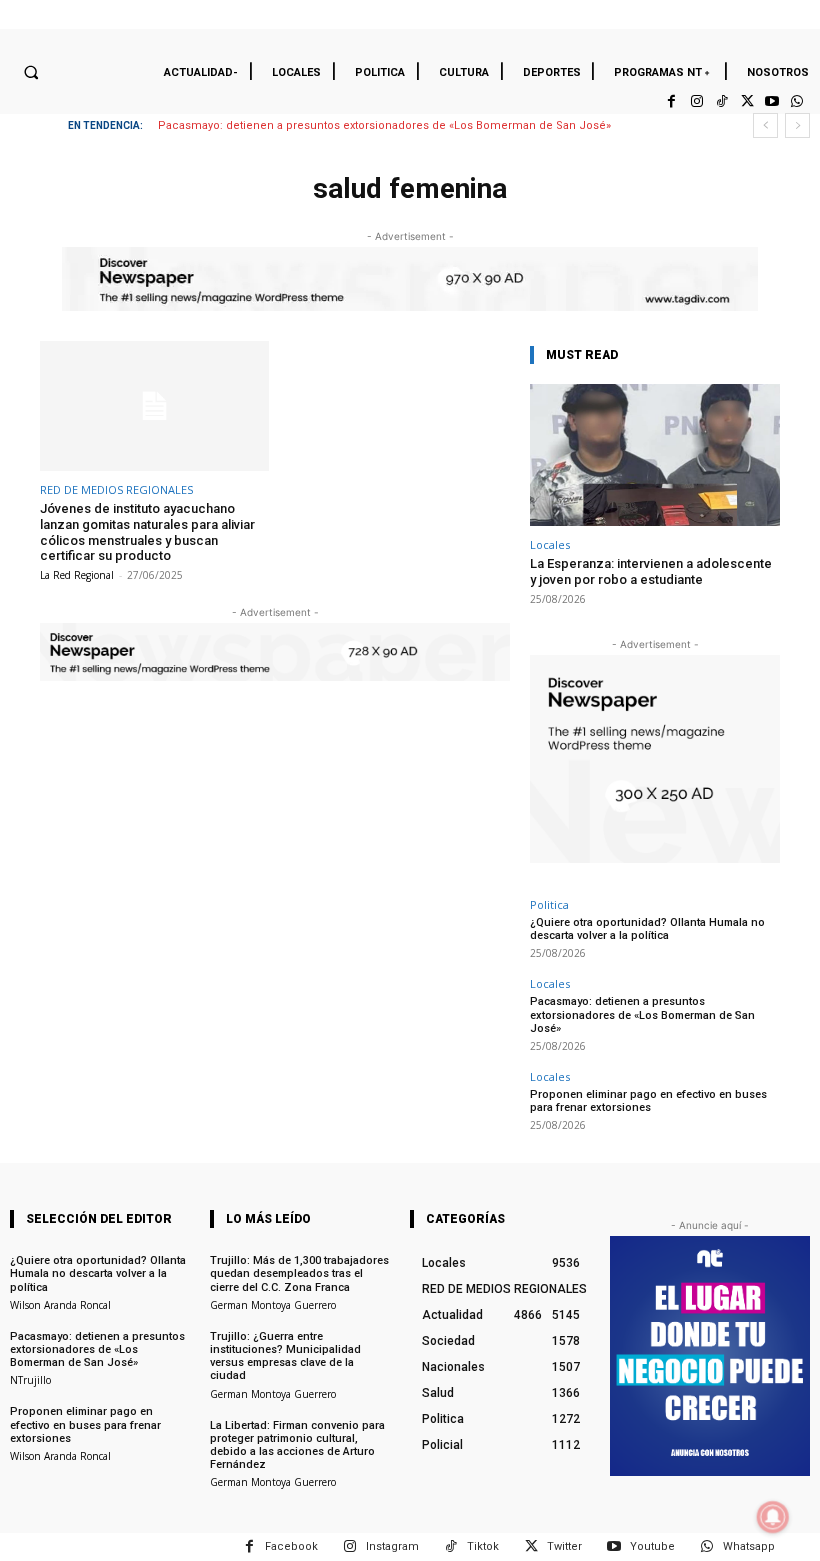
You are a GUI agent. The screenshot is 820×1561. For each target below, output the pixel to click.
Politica (549, 904)
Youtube (652, 1546)
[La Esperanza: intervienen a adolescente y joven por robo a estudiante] (655, 455)
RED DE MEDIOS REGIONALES (116, 489)
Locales (550, 544)
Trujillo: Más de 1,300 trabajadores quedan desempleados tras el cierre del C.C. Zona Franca (299, 1273)
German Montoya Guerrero (273, 1305)
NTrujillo (30, 1380)
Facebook (291, 1546)
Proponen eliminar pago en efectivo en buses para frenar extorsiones (648, 1101)
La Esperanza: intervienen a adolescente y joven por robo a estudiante (651, 571)
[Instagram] (696, 101)
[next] (797, 125)
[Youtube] (772, 101)
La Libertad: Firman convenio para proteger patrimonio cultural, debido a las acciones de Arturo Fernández (297, 1445)
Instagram (392, 1546)
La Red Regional (77, 575)
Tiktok (483, 1546)
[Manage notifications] (773, 1517)
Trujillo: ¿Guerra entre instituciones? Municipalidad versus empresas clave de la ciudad (285, 1356)
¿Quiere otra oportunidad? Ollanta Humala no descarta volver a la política (647, 929)
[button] (31, 72)
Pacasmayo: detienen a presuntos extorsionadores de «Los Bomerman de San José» (384, 125)
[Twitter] (746, 101)
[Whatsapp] (797, 101)
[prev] (765, 125)
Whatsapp (749, 1546)
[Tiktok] (721, 101)
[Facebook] (671, 101)
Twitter (564, 1546)
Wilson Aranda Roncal (60, 1305)
